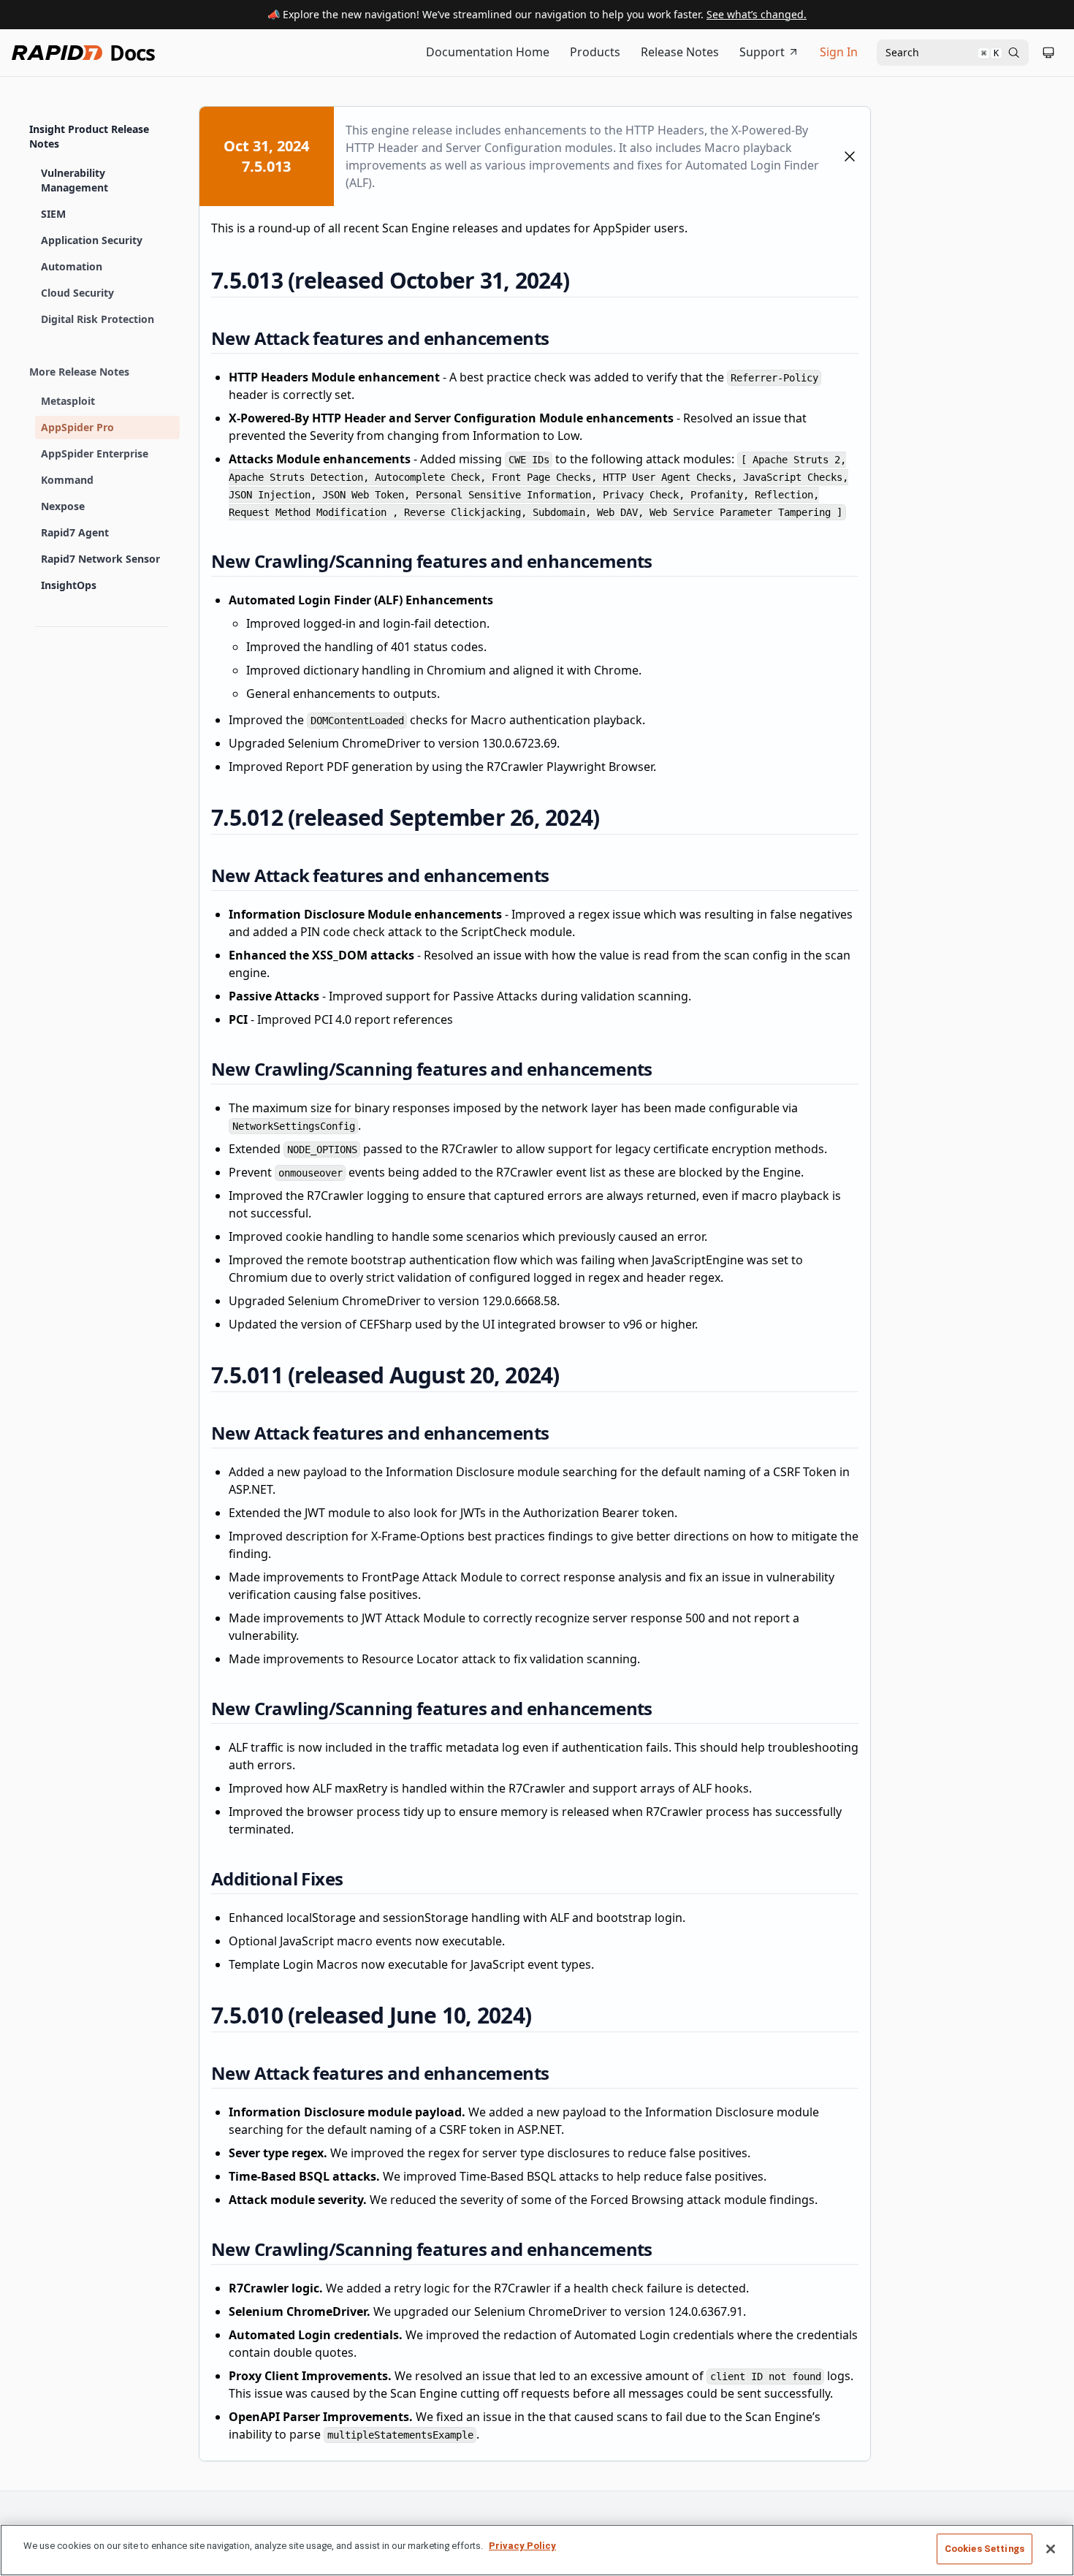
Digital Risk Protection (98, 319)
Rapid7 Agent (75, 532)
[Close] (1051, 2549)
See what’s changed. (757, 14)
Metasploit (68, 401)
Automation (72, 266)
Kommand (67, 480)
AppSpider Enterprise (95, 453)
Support (762, 52)
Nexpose (63, 506)
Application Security (92, 240)
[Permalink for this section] (582, 280)
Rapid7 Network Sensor (100, 559)
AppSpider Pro (77, 427)
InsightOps (69, 585)
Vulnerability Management (75, 180)
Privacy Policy (522, 2546)
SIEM (53, 214)
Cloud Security (77, 293)
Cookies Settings (984, 2549)
